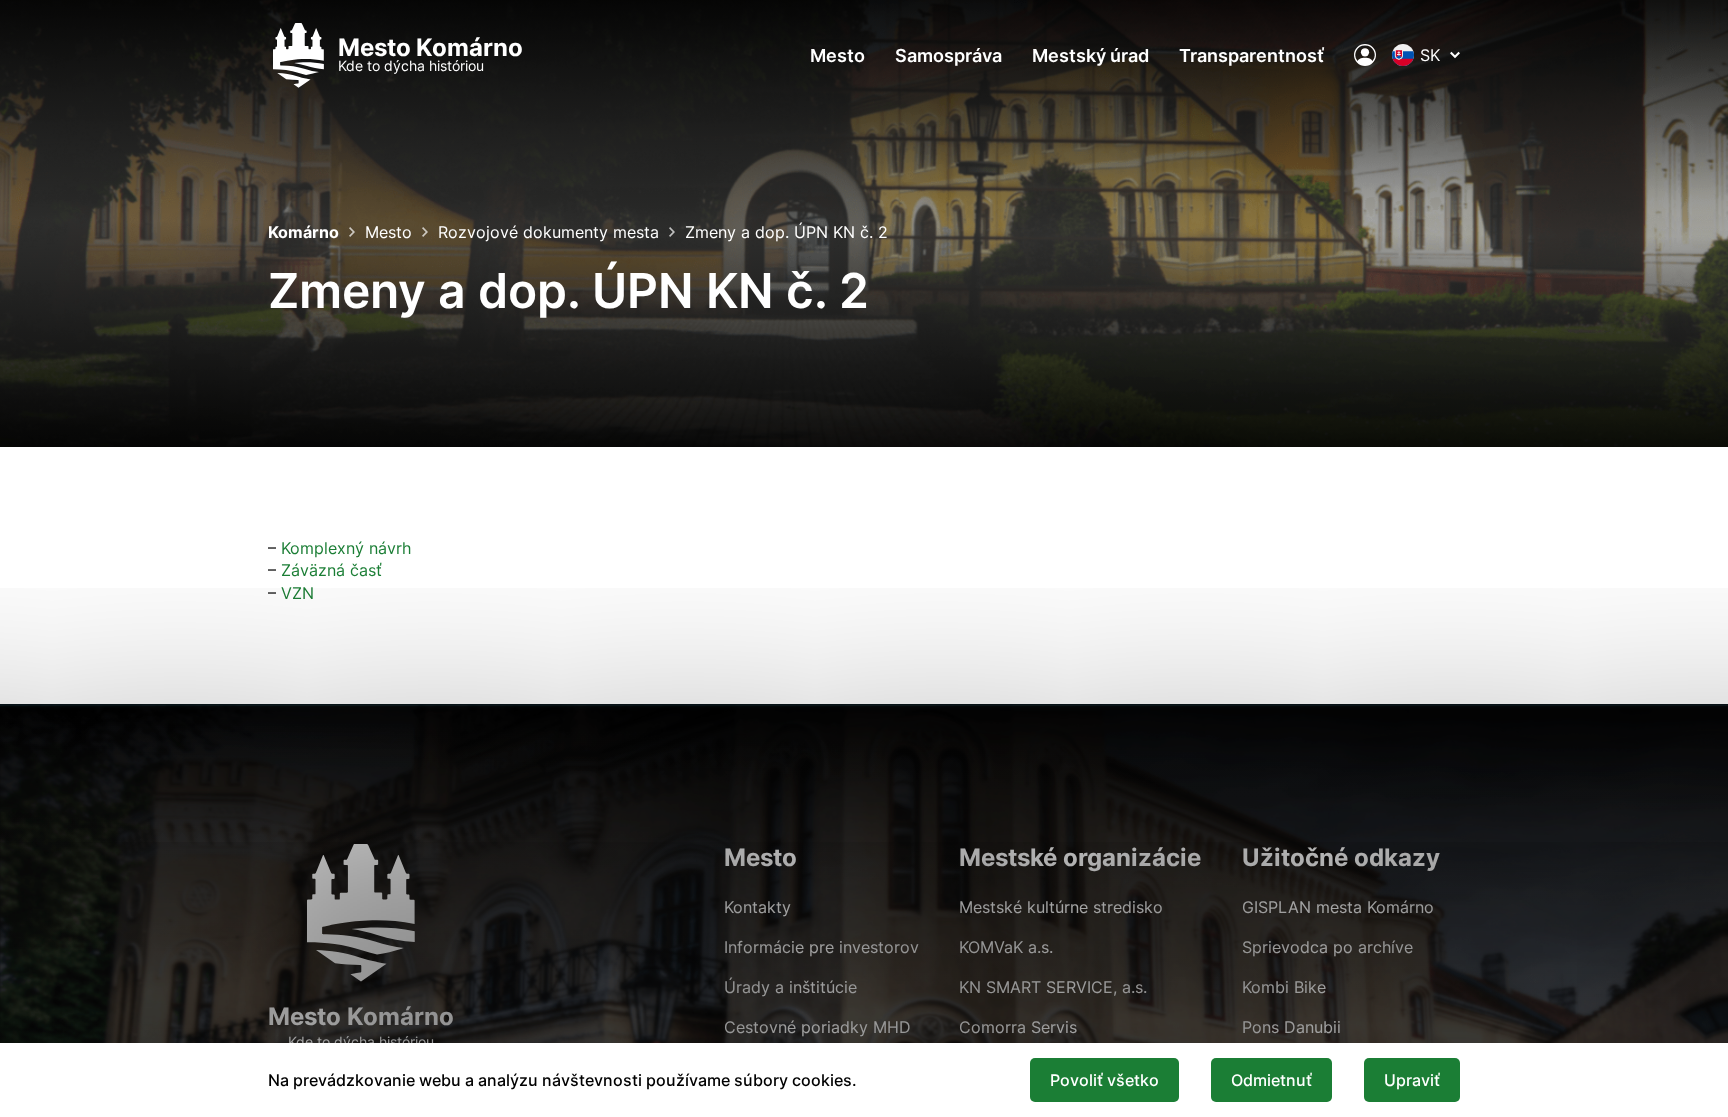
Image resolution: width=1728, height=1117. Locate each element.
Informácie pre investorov (821, 947)
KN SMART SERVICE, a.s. (1053, 987)
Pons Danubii (1291, 1027)
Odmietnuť (1271, 1080)
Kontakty (757, 907)
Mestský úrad (1090, 55)
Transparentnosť (1251, 55)
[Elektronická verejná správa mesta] (1365, 55)
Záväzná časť (331, 570)
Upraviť (1412, 1080)
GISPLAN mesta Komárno (1338, 907)
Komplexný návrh (346, 548)
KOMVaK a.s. (1006, 947)
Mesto (837, 55)
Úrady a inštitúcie (790, 987)
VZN (297, 593)
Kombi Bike (1284, 987)
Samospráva (948, 55)
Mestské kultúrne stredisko (1061, 907)
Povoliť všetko (1104, 1080)
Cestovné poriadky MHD (817, 1027)
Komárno (303, 232)
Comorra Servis (1018, 1027)
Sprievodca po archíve (1327, 947)
